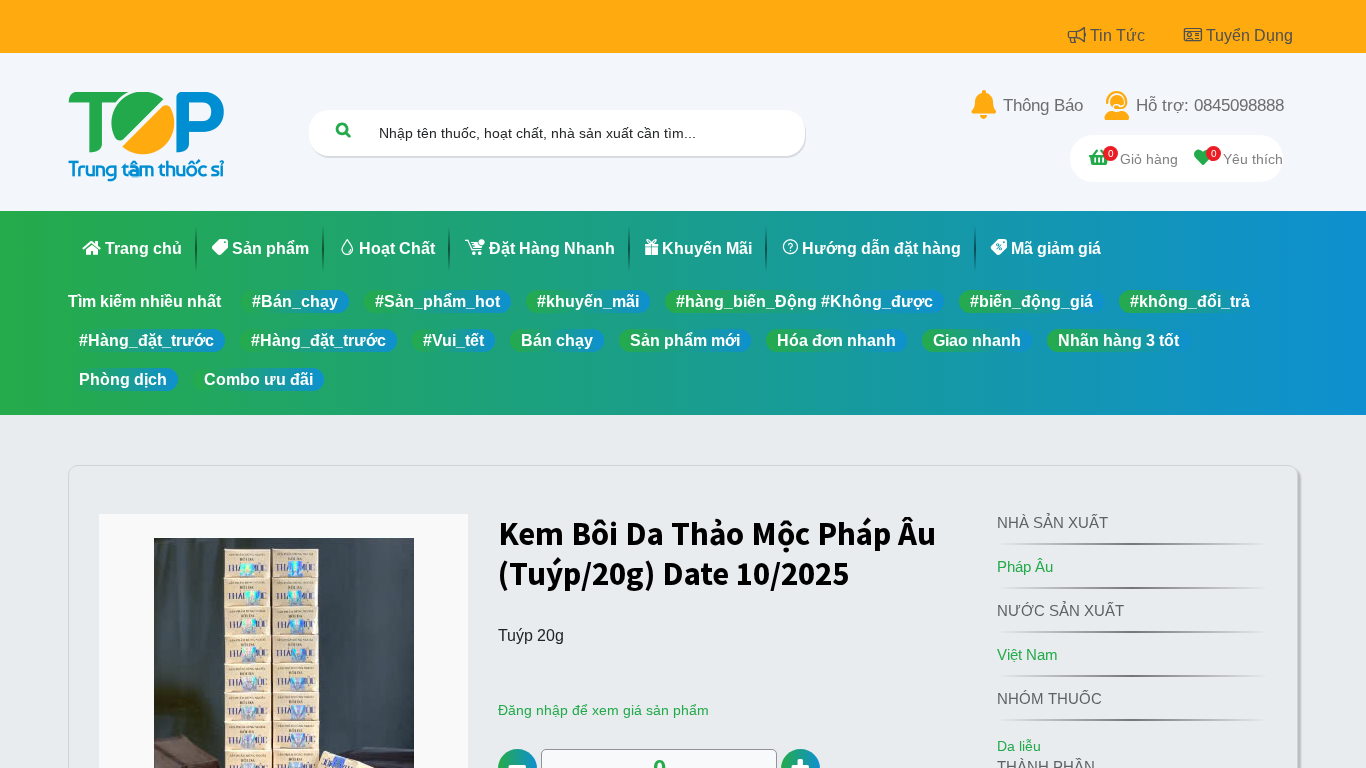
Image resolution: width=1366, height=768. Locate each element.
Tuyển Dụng (1249, 35)
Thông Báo (1043, 106)
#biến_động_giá (1031, 301)
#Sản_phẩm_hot (437, 301)
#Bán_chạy (295, 301)
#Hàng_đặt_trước (146, 340)
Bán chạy (557, 340)
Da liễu (1019, 746)
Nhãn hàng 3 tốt (1118, 340)
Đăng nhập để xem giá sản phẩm (603, 710)
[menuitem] (132, 249)
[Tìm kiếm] (343, 129)
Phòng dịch (123, 379)
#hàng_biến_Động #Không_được (804, 301)
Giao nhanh (977, 340)
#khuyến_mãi (588, 301)
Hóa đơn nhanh (836, 340)
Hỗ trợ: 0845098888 (1210, 106)
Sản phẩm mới (685, 340)
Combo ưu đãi (258, 379)
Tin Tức (1119, 35)
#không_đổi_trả (1190, 301)
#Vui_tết (453, 340)
